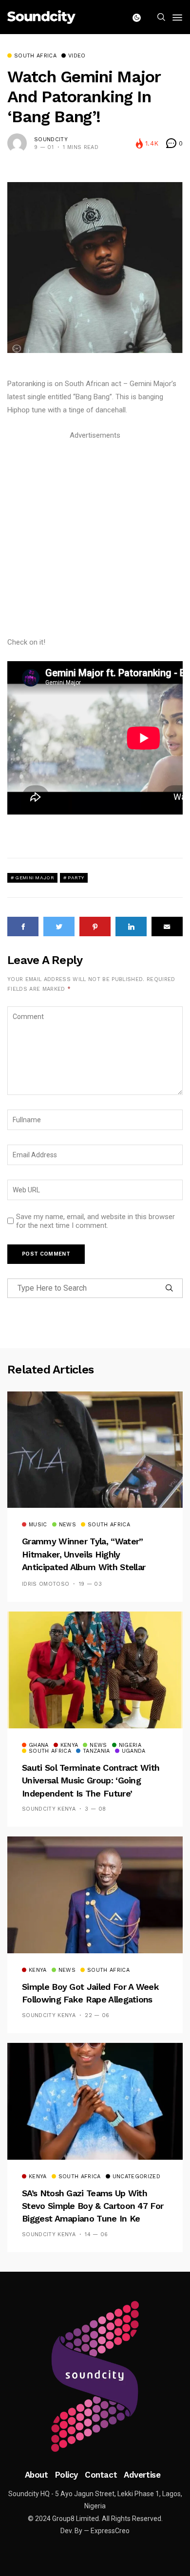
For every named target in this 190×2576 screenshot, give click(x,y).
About (37, 2475)
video (77, 56)
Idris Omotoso (46, 1584)
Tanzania (96, 1751)
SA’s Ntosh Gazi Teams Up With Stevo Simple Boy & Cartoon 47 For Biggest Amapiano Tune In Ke (93, 2206)
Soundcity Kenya (49, 1809)
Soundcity (51, 139)
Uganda (134, 1751)
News (67, 1525)
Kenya (69, 1745)
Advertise (142, 2475)
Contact (101, 2475)
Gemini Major (35, 878)
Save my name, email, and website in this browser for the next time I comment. (95, 1221)
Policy (66, 2475)
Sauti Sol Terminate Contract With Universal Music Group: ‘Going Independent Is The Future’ (91, 1780)
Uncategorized (136, 2177)
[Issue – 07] (95, 2376)
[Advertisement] (95, 537)
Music (38, 1525)
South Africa (35, 56)
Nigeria (130, 1745)
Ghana (39, 1745)
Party (76, 878)
